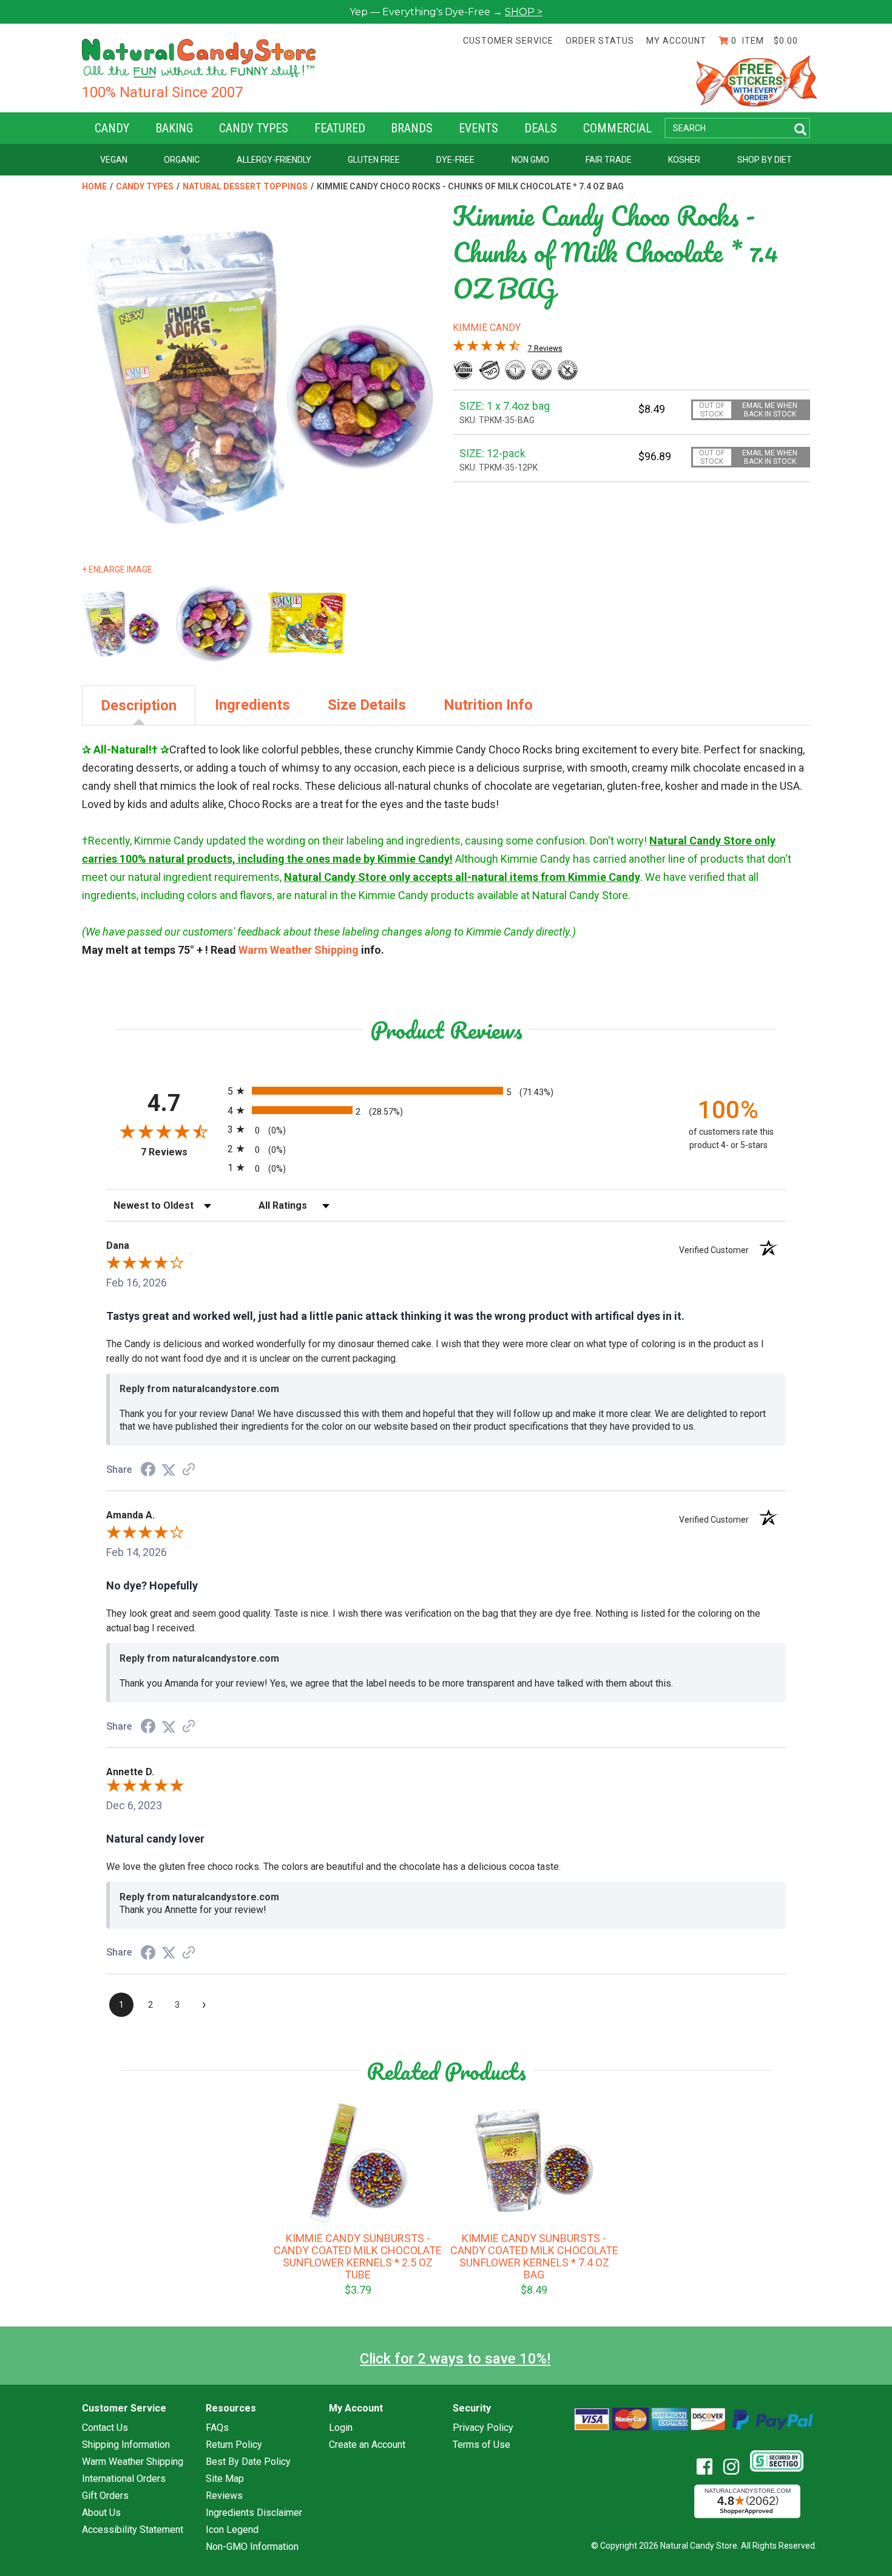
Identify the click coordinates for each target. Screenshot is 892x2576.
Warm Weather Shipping (299, 950)
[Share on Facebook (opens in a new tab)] (148, 1470)
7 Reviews (545, 348)
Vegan (114, 160)
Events (478, 128)
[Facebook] (709, 2467)
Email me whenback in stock (770, 410)
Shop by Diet (765, 160)
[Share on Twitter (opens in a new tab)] (169, 1470)
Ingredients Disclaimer (254, 2513)
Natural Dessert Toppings (245, 186)
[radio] (446, 1091)
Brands (412, 128)
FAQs (217, 2428)
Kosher (684, 160)
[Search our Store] (800, 130)
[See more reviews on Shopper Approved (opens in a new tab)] (189, 1470)
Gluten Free (374, 160)
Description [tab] (139, 705)
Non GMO (530, 160)
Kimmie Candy (487, 328)
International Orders (124, 2479)
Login (341, 2428)
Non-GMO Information (252, 2547)
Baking (174, 128)
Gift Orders (105, 2496)
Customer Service (508, 41)
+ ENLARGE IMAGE (117, 569)
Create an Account (367, 2445)
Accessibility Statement (133, 2530)
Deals (541, 128)
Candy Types (254, 128)
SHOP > (524, 12)
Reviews (224, 2496)
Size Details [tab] (367, 705)
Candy (112, 128)
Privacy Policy (483, 2428)
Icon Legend (232, 2530)
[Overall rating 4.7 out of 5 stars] (487, 348)
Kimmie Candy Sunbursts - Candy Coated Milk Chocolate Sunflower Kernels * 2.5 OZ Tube (358, 2257)
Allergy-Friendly (274, 160)
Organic (182, 160)
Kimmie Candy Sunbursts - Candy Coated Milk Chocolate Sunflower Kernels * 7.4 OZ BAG (534, 2257)
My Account (676, 41)
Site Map (225, 2479)
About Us (101, 2513)
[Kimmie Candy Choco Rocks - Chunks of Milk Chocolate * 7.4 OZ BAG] (122, 624)
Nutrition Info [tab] (488, 705)
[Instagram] (736, 2467)
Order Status (600, 41)
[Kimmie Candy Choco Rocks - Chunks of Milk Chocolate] (215, 624)
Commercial (617, 128)
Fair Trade (609, 160)
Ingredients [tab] (252, 705)
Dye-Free (455, 160)
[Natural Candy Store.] (199, 58)
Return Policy (234, 2445)
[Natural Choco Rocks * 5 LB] (307, 624)
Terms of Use (481, 2445)
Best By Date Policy (248, 2462)
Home (94, 186)
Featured (340, 128)
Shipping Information (126, 2445)
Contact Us (105, 2428)
